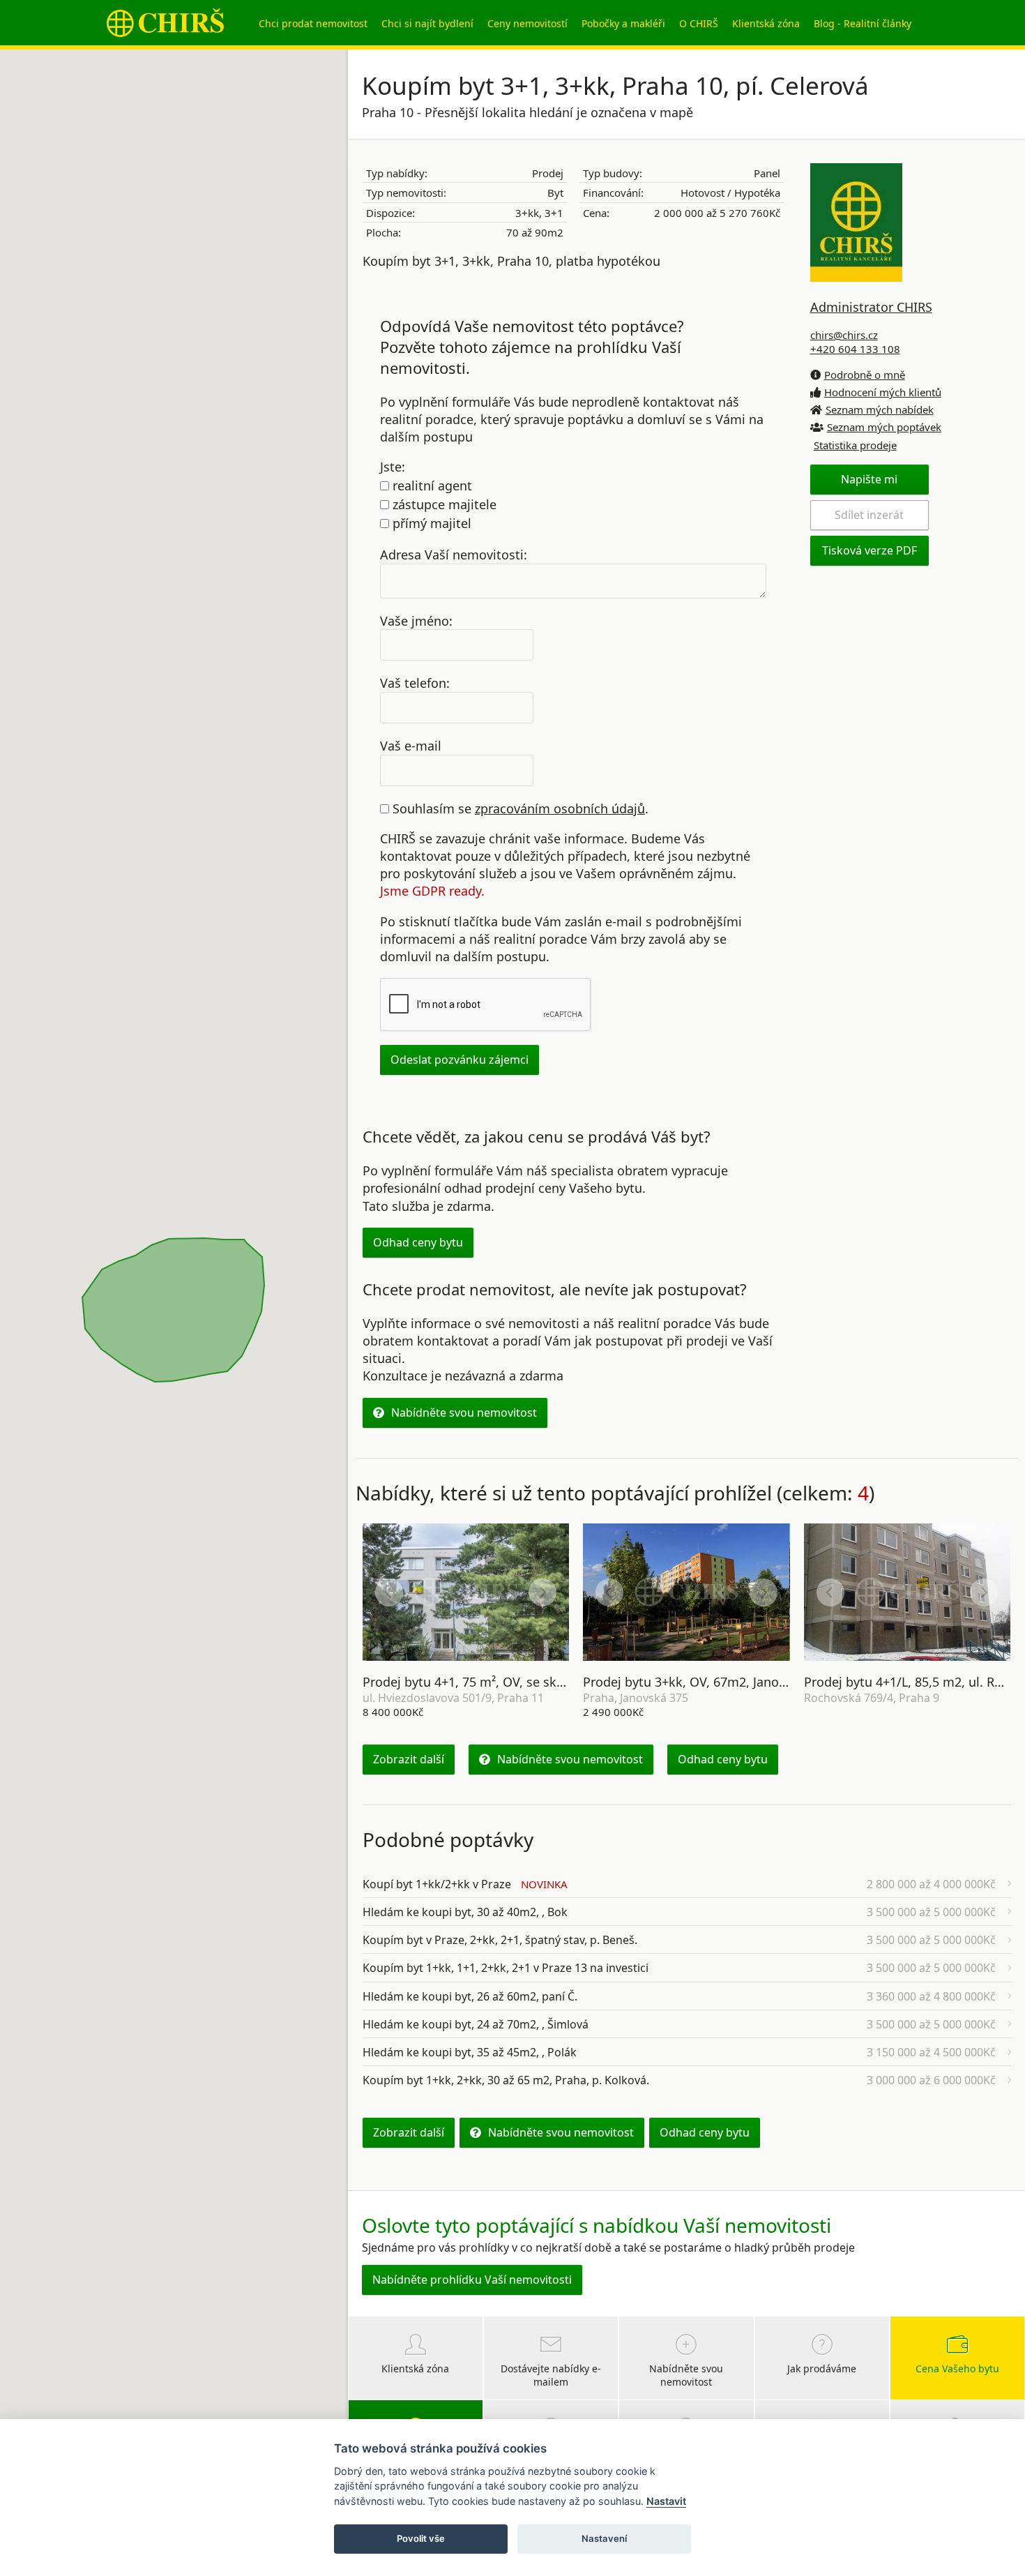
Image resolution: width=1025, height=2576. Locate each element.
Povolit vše (421, 2538)
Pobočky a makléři (623, 23)
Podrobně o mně (865, 375)
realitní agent (431, 485)
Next (542, 1592)
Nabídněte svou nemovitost (464, 1413)
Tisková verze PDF (870, 550)
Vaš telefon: (415, 683)
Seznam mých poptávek (884, 427)
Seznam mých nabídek (880, 409)
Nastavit (666, 2501)
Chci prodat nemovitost (313, 23)
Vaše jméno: (416, 620)
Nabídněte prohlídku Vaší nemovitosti (472, 2280)
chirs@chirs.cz (844, 335)
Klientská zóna (766, 23)
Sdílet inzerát (869, 515)
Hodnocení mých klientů (883, 392)
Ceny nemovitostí (527, 23)
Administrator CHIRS (871, 307)
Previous (389, 1592)
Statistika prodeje (855, 445)
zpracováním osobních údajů (560, 808)
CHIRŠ (165, 23)
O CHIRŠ (699, 23)
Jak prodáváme (822, 2368)
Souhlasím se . (519, 808)
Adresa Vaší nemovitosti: (454, 554)
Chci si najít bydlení (427, 23)
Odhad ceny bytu (418, 1242)
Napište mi (869, 479)
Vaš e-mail (411, 746)
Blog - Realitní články (863, 23)
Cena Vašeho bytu (957, 2368)
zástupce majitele (443, 504)
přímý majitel (430, 523)
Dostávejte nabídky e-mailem (551, 2375)
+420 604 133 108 (855, 349)
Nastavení (604, 2538)
